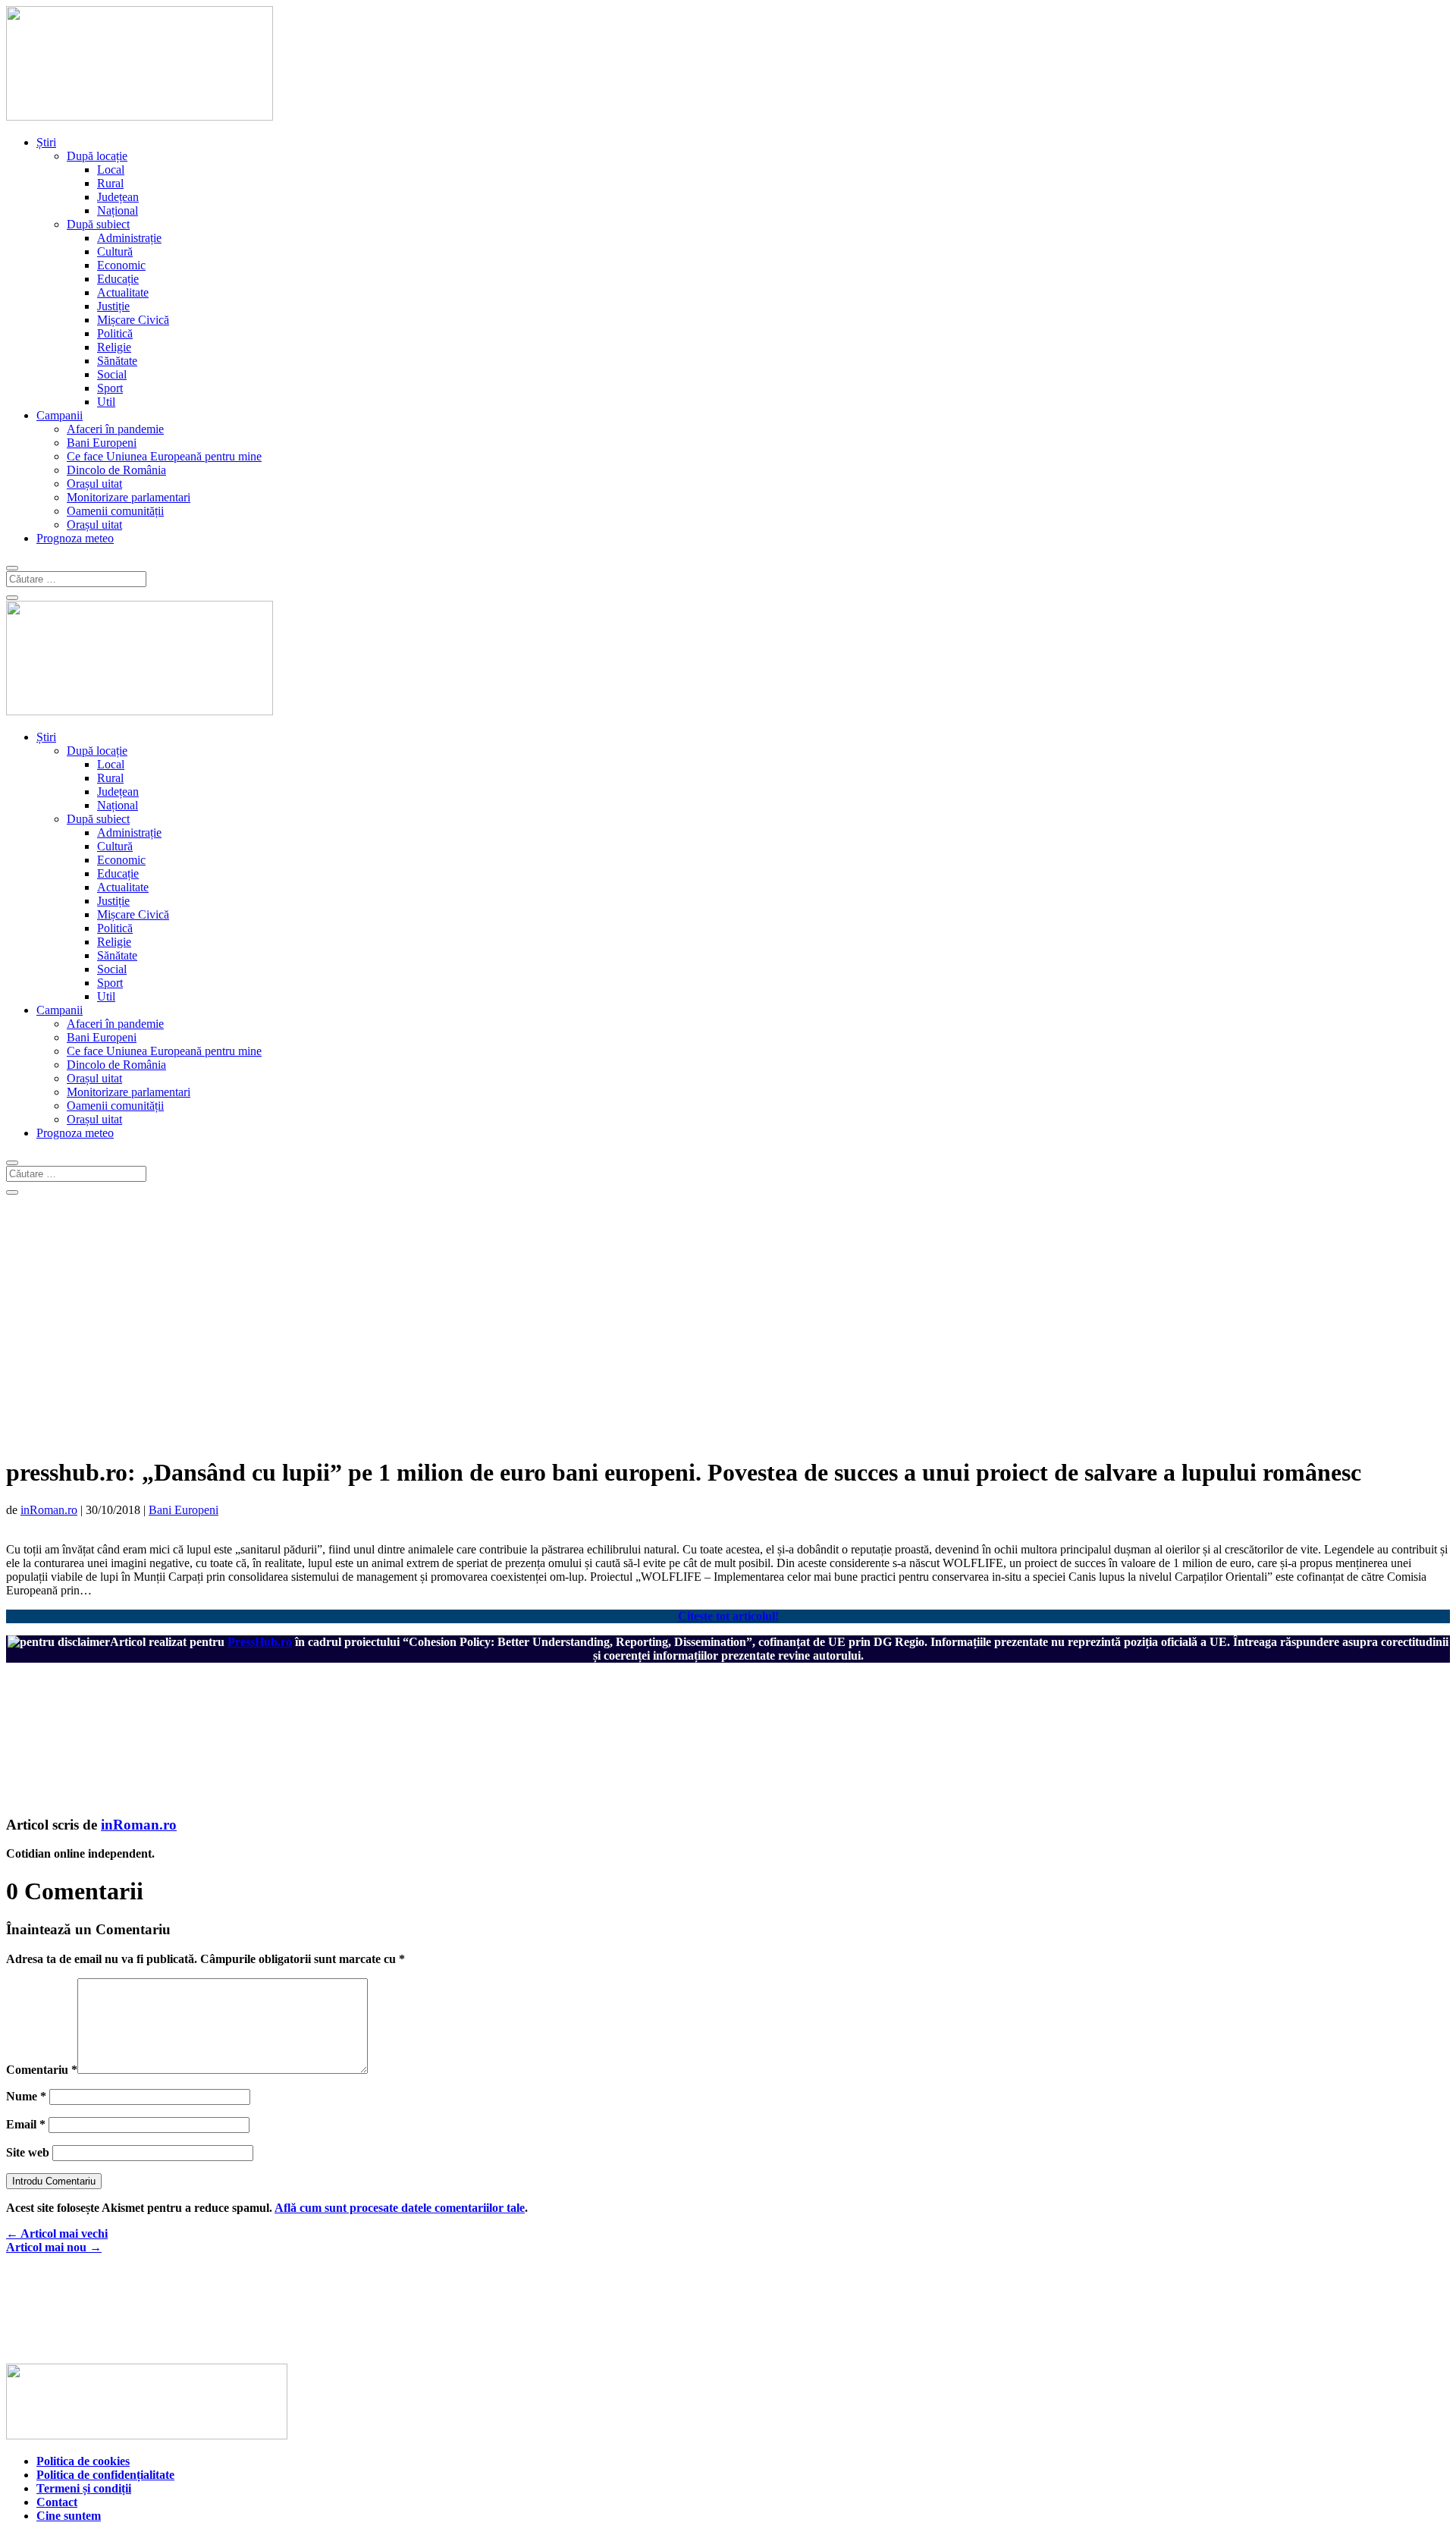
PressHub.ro (260, 1642)
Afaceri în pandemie (115, 429)
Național (118, 210)
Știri (46, 142)
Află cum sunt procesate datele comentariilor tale (400, 2208)
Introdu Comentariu (54, 2181)
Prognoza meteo (75, 538)
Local (111, 170)
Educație (118, 279)
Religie (114, 347)
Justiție (113, 306)
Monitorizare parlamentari (129, 497)
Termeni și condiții (84, 2488)
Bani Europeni (102, 443)
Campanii (60, 415)
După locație (97, 156)
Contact (57, 2502)
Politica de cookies (83, 2461)
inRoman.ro (49, 1510)
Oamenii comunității (115, 511)
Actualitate (123, 292)
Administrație (129, 238)
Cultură (115, 251)
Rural (110, 183)
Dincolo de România (116, 470)
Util (106, 402)
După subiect (98, 224)
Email (26, 2124)
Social (112, 374)
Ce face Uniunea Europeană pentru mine (164, 456)
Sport (110, 388)
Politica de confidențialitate (105, 2475)
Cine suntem (69, 2516)
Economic (121, 265)
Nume (26, 2096)
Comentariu (42, 2070)
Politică (115, 333)
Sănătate (117, 361)
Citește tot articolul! (728, 1616)
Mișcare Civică (133, 320)
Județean (118, 197)
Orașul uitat (94, 484)
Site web (28, 2152)
